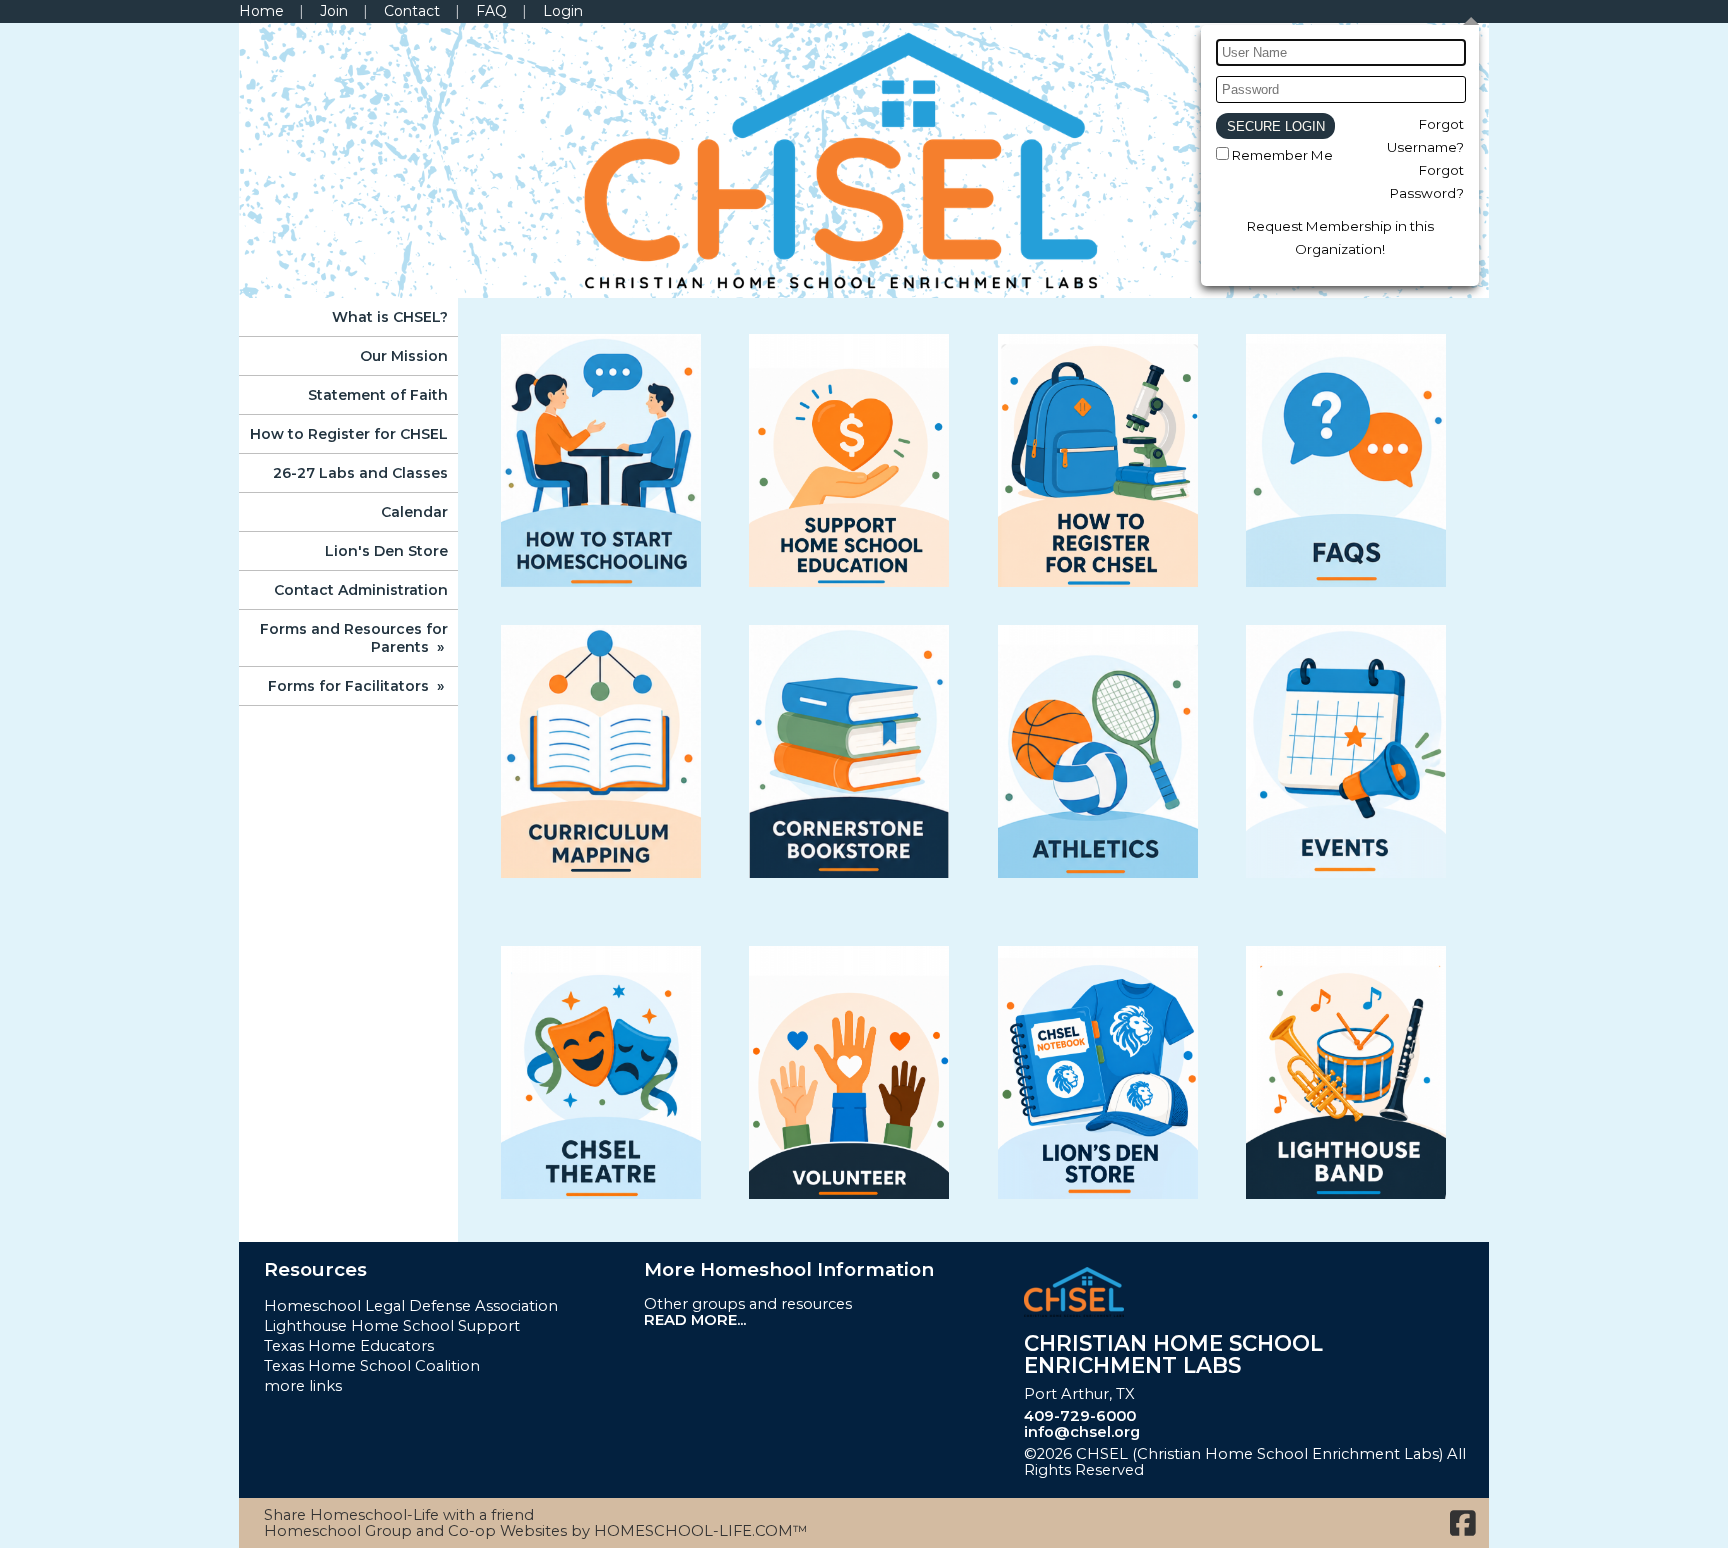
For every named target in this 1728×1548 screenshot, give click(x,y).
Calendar (414, 512)
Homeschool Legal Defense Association (411, 1306)
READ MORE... (695, 1320)
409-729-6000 (1080, 1416)
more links (303, 1386)
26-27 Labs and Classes (360, 473)
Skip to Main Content (1242, 1470)
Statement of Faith (378, 395)
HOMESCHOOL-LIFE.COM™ (701, 1531)
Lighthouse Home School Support (392, 1326)
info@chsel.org (1082, 1432)
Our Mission (404, 356)
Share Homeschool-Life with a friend (399, 1515)
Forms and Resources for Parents (354, 638)
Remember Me (1282, 155)
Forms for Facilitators (358, 686)
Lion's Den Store (386, 551)
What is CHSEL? (390, 317)
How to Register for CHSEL (349, 434)
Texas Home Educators (349, 1346)
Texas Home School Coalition (372, 1366)
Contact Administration (361, 590)
